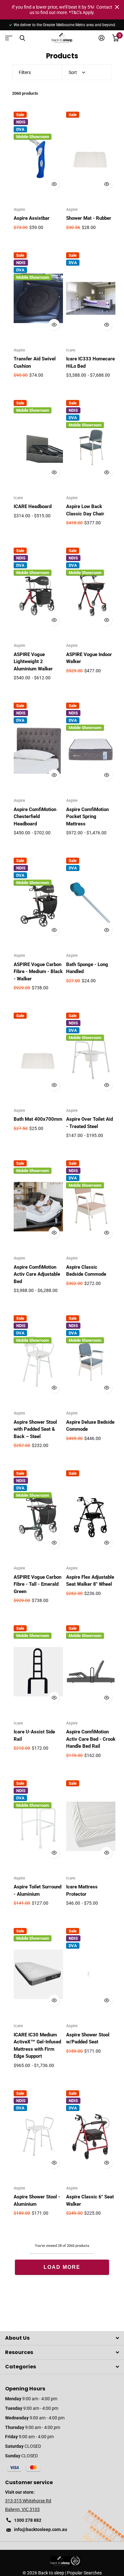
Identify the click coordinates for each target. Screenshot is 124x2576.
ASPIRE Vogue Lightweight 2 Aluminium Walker (33, 662)
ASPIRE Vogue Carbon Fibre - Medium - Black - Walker (38, 972)
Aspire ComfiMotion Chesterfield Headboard (35, 817)
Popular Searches (84, 2573)
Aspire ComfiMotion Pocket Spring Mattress (87, 817)
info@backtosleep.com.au (41, 2529)
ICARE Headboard (33, 506)
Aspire (19, 209)
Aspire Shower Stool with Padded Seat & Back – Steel (35, 1429)
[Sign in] (102, 38)
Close (117, 7)
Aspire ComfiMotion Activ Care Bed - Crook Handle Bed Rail (91, 1739)
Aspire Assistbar (32, 218)
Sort (73, 72)
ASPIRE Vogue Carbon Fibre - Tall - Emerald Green (38, 1584)
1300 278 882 (28, 2520)
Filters (25, 72)
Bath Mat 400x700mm (38, 1119)
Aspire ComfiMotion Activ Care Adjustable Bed (37, 1274)
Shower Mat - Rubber (89, 218)
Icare (71, 350)
